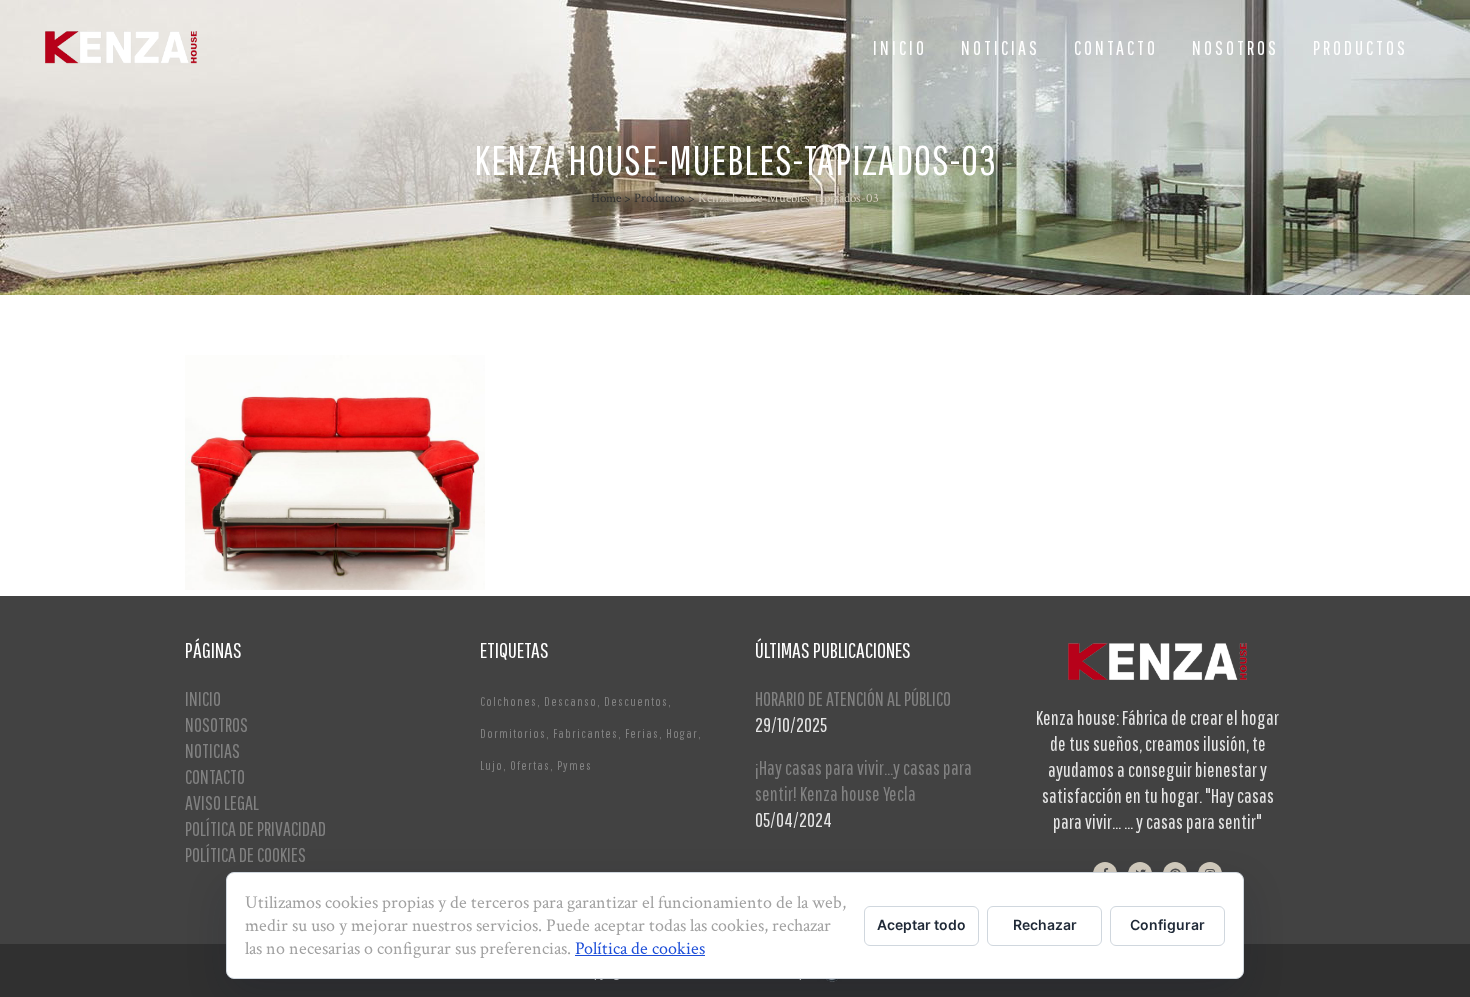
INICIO (203, 698)
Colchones (508, 701)
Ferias (642, 733)
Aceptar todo (921, 924)
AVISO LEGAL (222, 802)
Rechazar (1045, 924)
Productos (659, 198)
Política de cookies (640, 948)
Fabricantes (585, 733)
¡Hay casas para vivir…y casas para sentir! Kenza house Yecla (863, 780)
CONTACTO (215, 776)
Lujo (491, 765)
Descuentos (636, 701)
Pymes (574, 765)
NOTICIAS (212, 750)
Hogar (682, 733)
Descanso (570, 701)
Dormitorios (513, 733)
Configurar (1167, 924)
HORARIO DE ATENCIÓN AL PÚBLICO (853, 698)
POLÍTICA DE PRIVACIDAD (255, 828)
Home (606, 198)
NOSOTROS (216, 724)
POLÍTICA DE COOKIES (245, 854)
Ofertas (530, 765)
